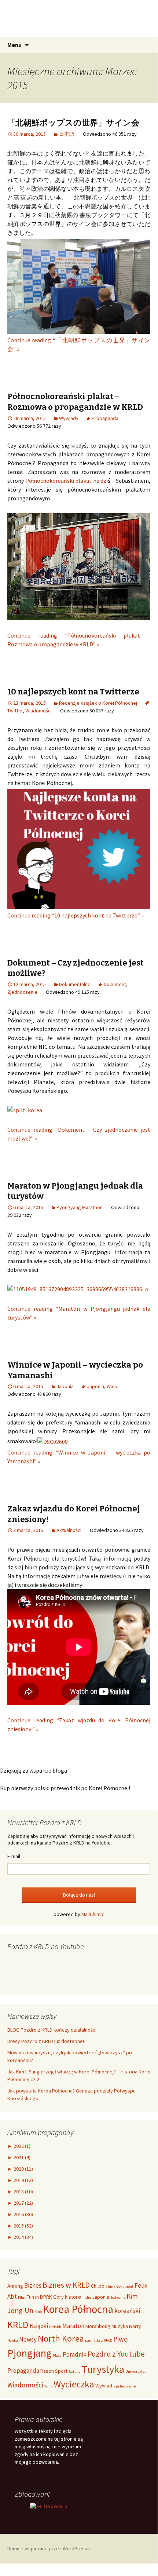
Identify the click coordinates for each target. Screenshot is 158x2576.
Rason (47, 2371)
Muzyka (120, 2326)
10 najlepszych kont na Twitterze (73, 692)
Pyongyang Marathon (80, 1207)
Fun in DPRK (39, 2297)
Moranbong (98, 2326)
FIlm (22, 2297)
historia (73, 2297)
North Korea (61, 2338)
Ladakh (55, 2327)
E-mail (14, 1856)
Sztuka (75, 2371)
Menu (14, 45)
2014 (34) (20, 2237)
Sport (61, 2371)
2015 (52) (20, 2226)
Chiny (110, 2286)
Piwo (121, 2339)
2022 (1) (19, 2146)
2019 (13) (20, 2180)
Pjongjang (30, 2353)
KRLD (18, 2325)
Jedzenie (118, 2297)
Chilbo (98, 2286)
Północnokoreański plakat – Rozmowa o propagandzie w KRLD (75, 402)
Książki (39, 2326)
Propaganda (105, 418)
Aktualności (69, 1530)
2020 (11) (20, 2169)
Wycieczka (74, 2384)
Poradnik (75, 2354)
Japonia (65, 1386)
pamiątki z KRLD (99, 2340)
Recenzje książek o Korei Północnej (98, 703)
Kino (38, 2312)
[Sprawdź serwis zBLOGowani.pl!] (49, 2506)
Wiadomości (38, 711)
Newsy (28, 2339)
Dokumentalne (75, 984)
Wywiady (69, 418)
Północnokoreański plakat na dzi (67, 481)
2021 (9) (19, 2157)
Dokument (115, 984)
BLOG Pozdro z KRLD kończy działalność (51, 2030)
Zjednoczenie (22, 992)
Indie (87, 2297)
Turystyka (103, 2369)
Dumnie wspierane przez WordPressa (49, 2548)
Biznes (33, 2285)
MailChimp (92, 1914)
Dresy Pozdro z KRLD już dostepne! (46, 2041)
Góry (58, 2297)
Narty (135, 2326)
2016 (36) (20, 2214)
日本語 (67, 134)
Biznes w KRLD (66, 2285)
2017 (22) (20, 2203)
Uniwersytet (136, 2371)
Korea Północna (78, 2309)
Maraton (73, 2326)
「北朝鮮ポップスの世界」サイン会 (73, 123)
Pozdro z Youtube (116, 2354)
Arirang (15, 2286)
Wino (112, 1386)
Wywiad (104, 2386)
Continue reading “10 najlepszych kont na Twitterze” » (76, 915)
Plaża (57, 2355)
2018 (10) (20, 2192)
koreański (127, 2311)
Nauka (13, 2340)
